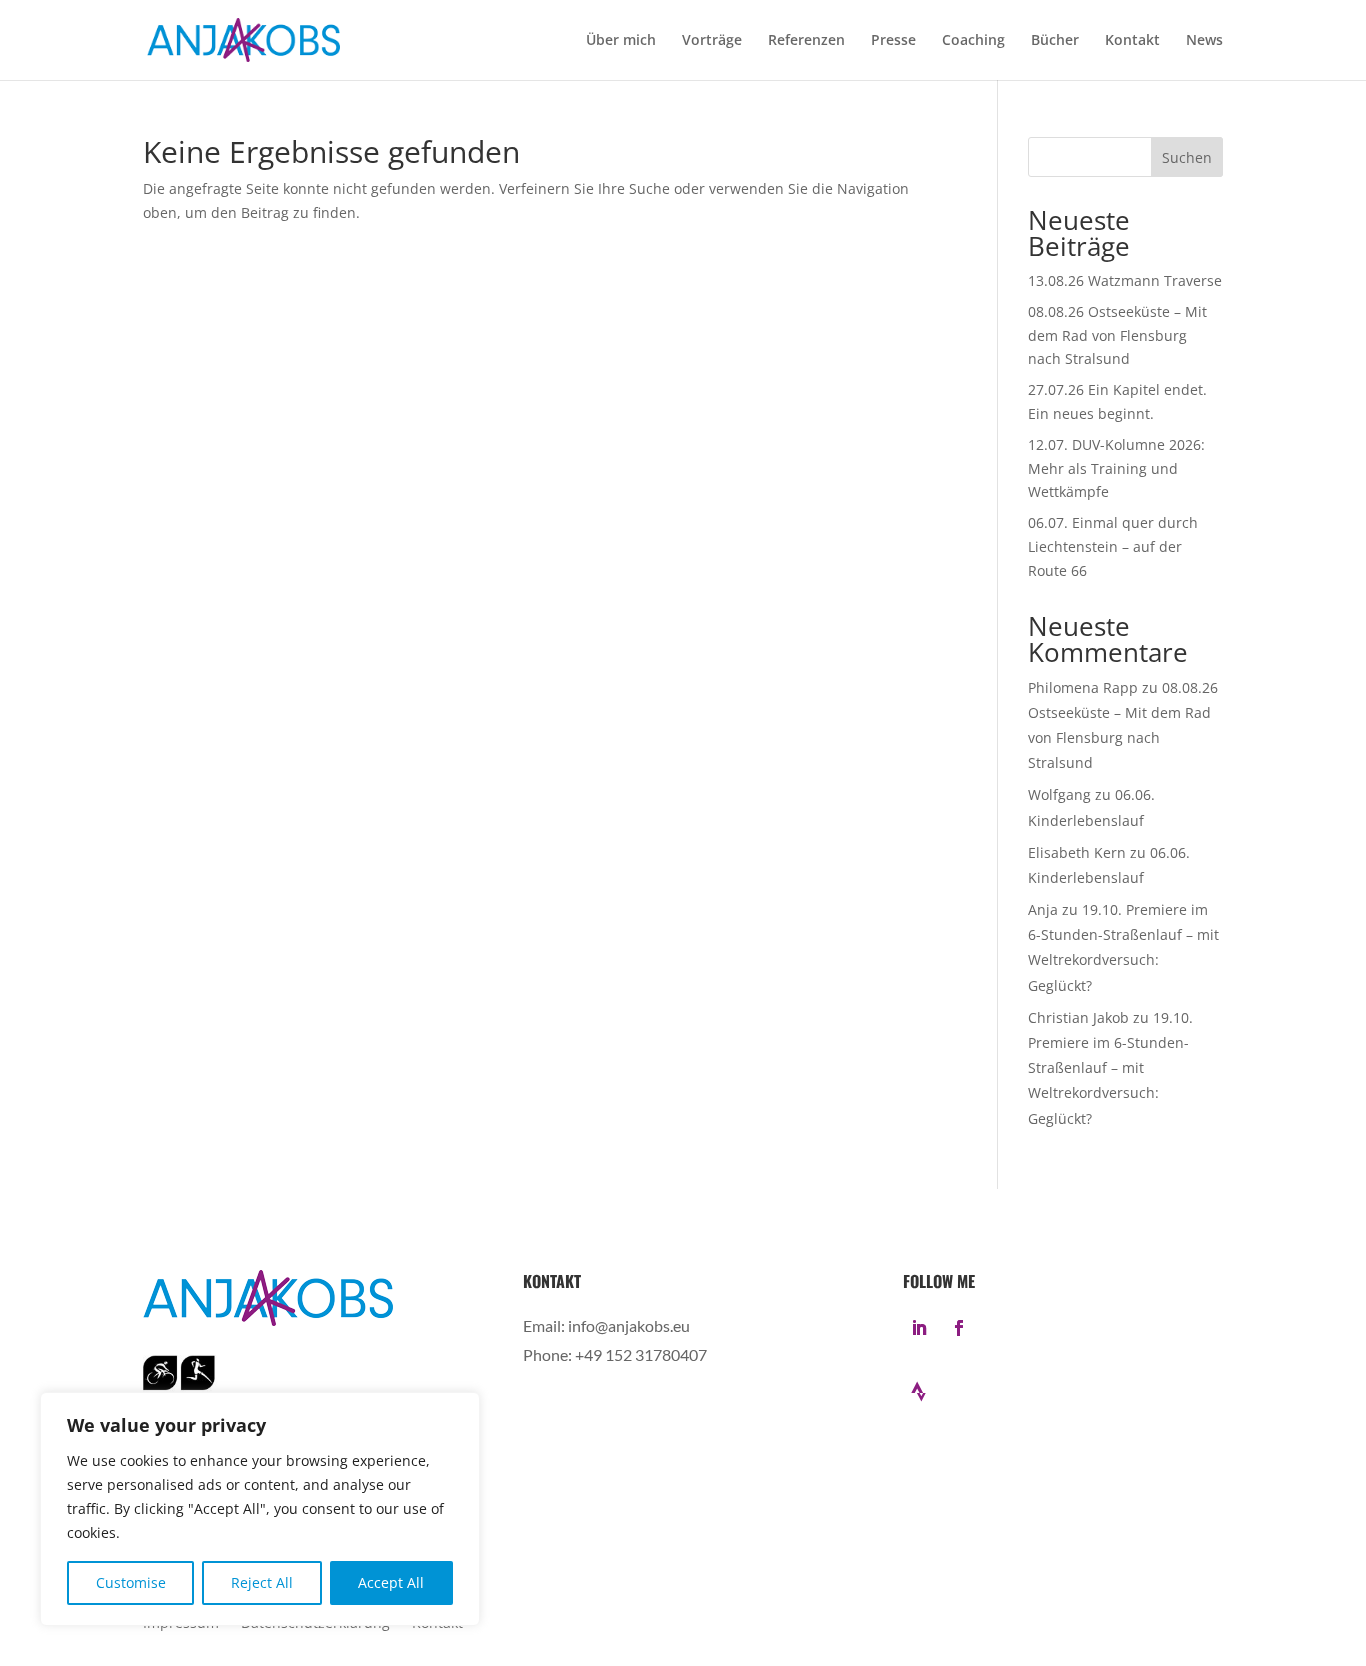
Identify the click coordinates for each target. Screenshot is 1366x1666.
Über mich (621, 41)
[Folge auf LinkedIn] (919, 1328)
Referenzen (806, 41)
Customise (131, 1582)
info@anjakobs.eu (629, 1325)
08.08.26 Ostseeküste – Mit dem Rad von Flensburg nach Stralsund (1117, 335)
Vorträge (712, 41)
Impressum (181, 1624)
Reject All (262, 1582)
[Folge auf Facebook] (959, 1328)
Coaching (973, 41)
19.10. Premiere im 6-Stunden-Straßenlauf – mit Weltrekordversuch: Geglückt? (1110, 1068)
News (1204, 41)
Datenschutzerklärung (315, 1624)
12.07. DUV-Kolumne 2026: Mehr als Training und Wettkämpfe (1116, 468)
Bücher (1055, 41)
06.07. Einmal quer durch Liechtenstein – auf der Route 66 (1113, 546)
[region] (260, 1509)
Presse (893, 41)
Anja (1043, 909)
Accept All (391, 1582)
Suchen (1187, 157)
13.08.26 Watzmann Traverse (1125, 280)
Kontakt (1132, 41)
